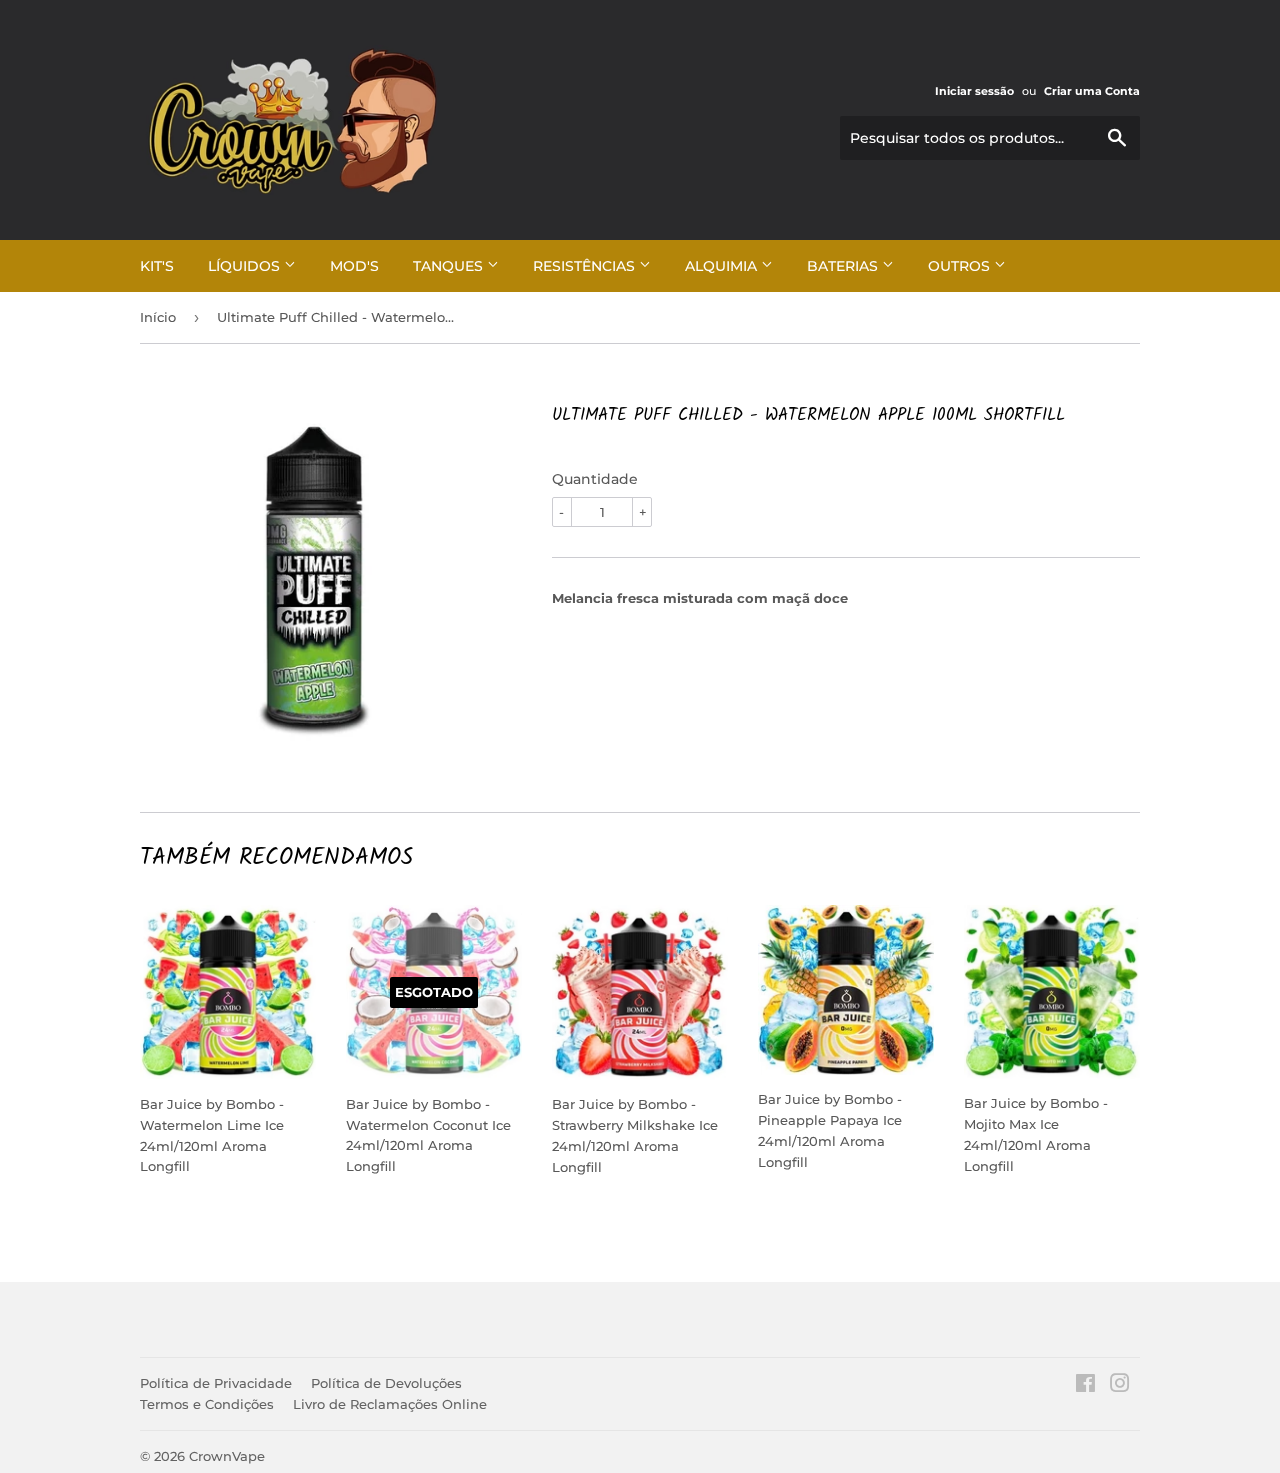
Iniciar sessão (974, 91)
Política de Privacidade (216, 1383)
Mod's (354, 266)
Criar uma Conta (1092, 91)
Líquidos (246, 266)
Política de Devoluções (386, 1383)
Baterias (844, 266)
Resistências (586, 266)
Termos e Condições (207, 1404)
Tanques (450, 266)
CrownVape (227, 1456)
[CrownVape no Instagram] (1120, 1386)
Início (158, 317)
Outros (961, 266)
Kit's (157, 266)
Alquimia (723, 266)
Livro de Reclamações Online (390, 1404)
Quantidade (595, 479)
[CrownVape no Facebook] (1085, 1386)
